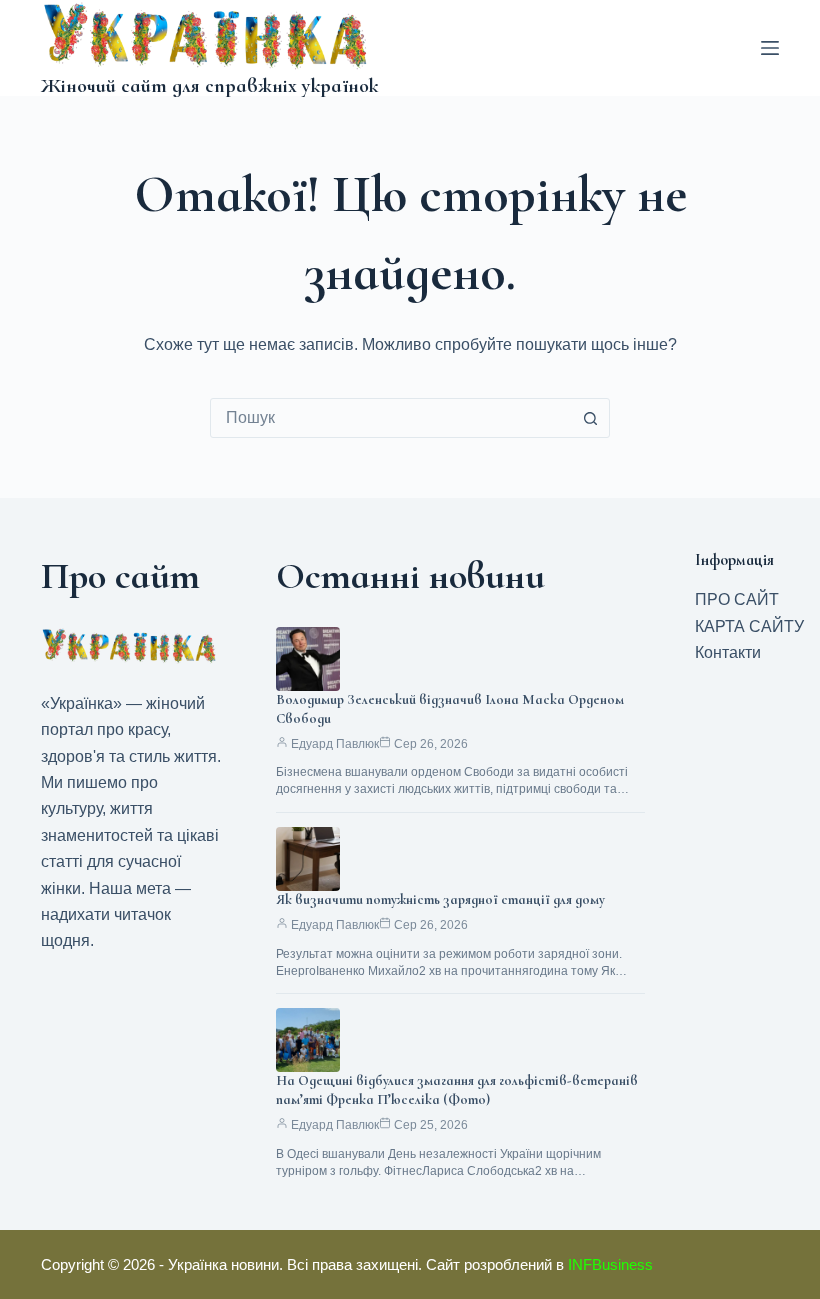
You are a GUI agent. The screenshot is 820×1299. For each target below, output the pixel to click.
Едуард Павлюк (335, 744)
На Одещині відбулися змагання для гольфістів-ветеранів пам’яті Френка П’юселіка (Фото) (457, 1090)
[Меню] (770, 48)
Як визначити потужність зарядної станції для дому (440, 899)
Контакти (728, 652)
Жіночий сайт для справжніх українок (209, 86)
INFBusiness (610, 1264)
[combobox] (391, 418)
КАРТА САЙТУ (749, 626)
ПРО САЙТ (737, 599)
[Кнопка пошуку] (590, 418)
